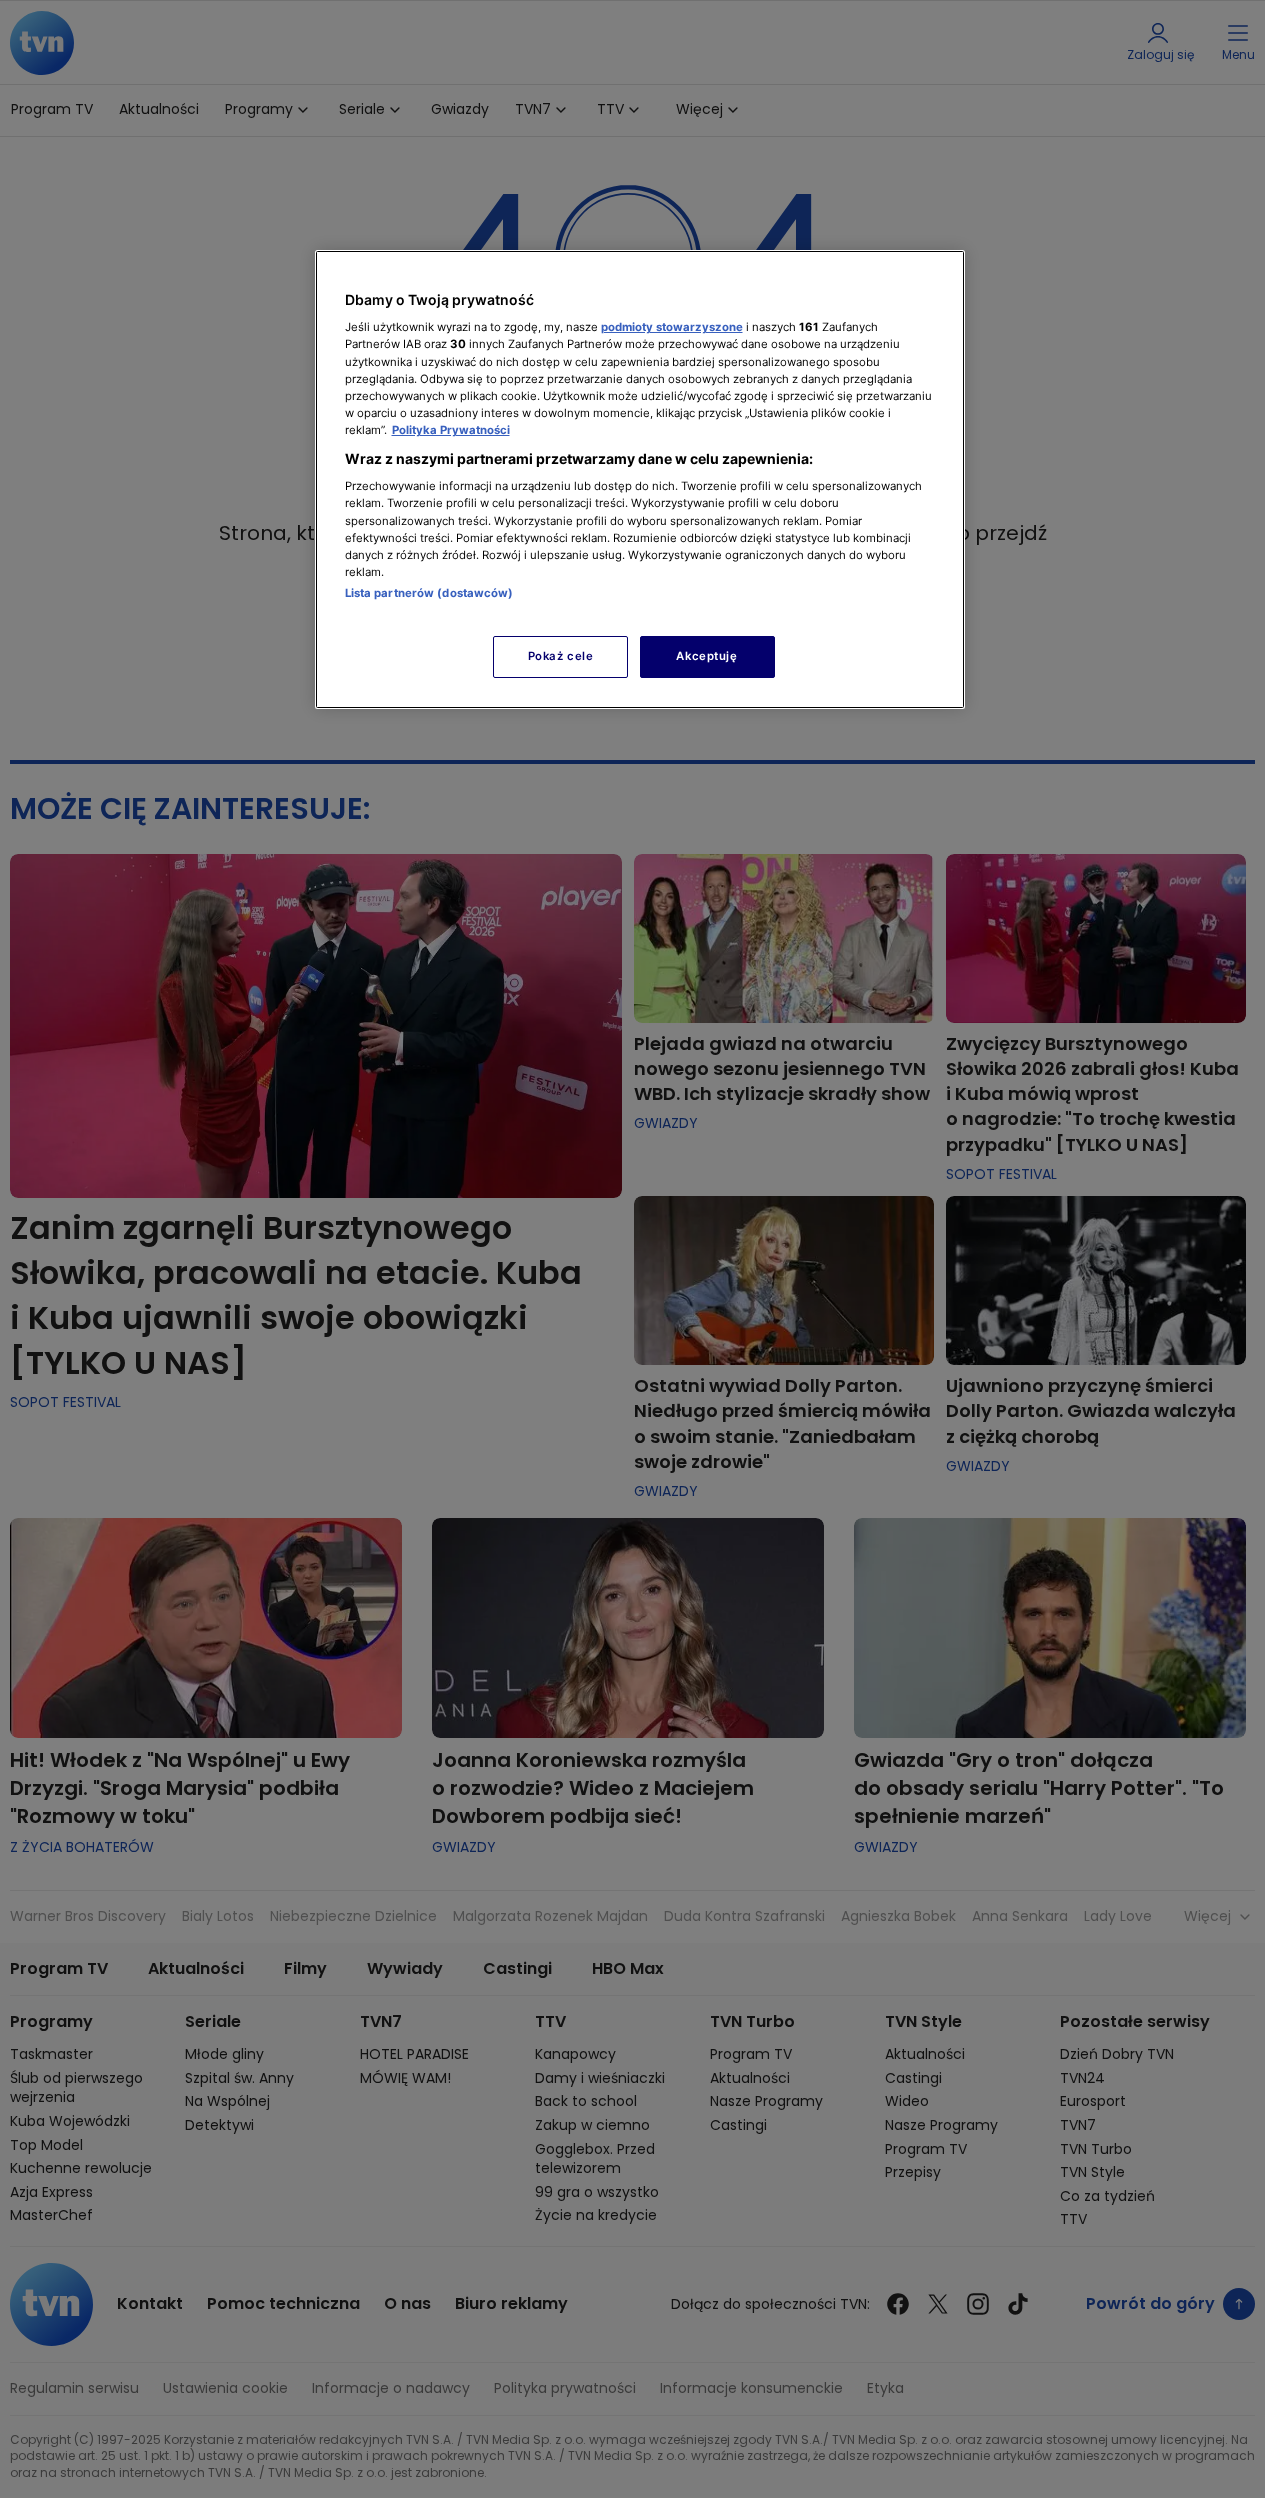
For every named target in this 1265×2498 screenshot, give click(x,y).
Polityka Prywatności (451, 430)
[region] (640, 479)
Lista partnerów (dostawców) (429, 593)
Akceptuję (706, 656)
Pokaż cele (561, 656)
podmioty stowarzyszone (672, 327)
